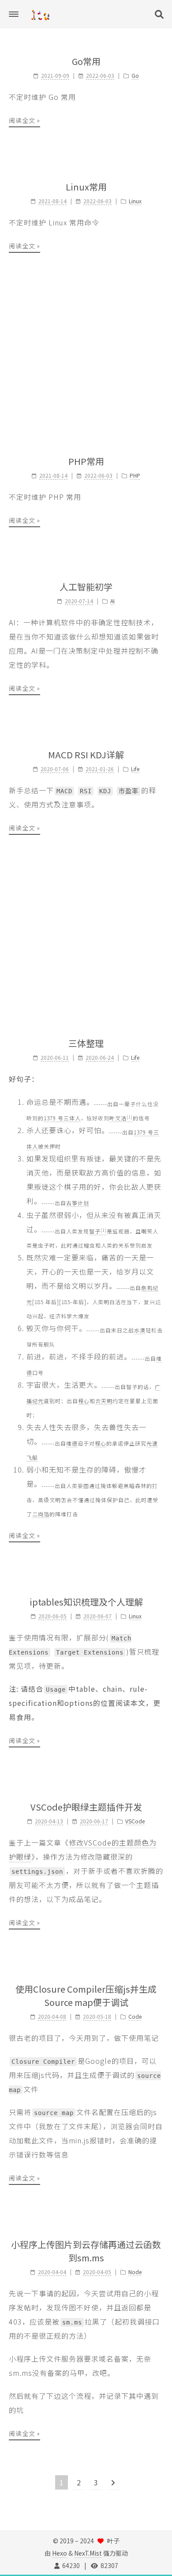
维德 (72, 1443)
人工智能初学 (86, 587)
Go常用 (86, 61)
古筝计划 (78, 1203)
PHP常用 (86, 461)
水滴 (140, 1330)
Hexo (60, 2553)
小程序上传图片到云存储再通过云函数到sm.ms (86, 2251)
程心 (84, 1401)
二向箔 (41, 1514)
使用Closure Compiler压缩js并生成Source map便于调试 (86, 1996)
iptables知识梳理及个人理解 (86, 1602)
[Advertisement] (86, 354)
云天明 (104, 1401)
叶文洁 (121, 1118)
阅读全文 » (24, 120)
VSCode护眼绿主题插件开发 (86, 1807)
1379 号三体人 (62, 1118)
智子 (98, 1231)
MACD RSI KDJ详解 (86, 755)
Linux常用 (86, 187)
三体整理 (86, 1043)
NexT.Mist (88, 2553)
